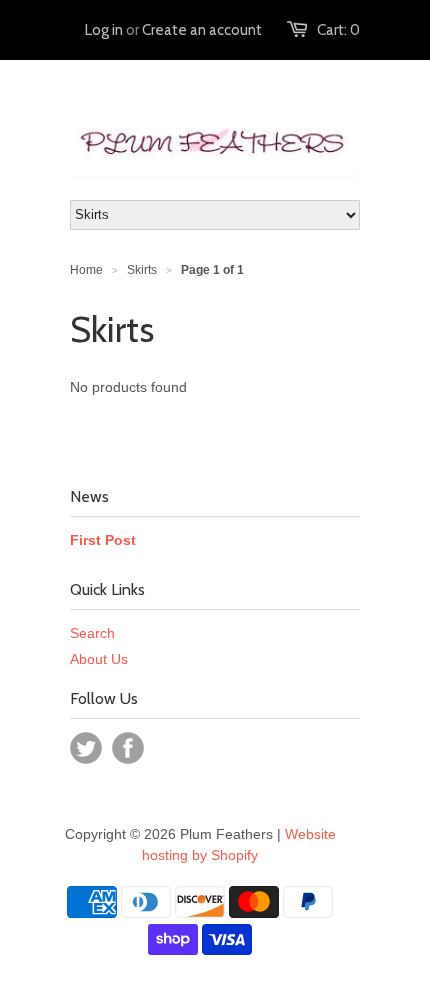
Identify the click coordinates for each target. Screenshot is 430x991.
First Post (103, 540)
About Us (99, 659)
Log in (104, 30)
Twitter (86, 748)
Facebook (128, 748)
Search (92, 633)
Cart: (338, 30)
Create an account (202, 30)
